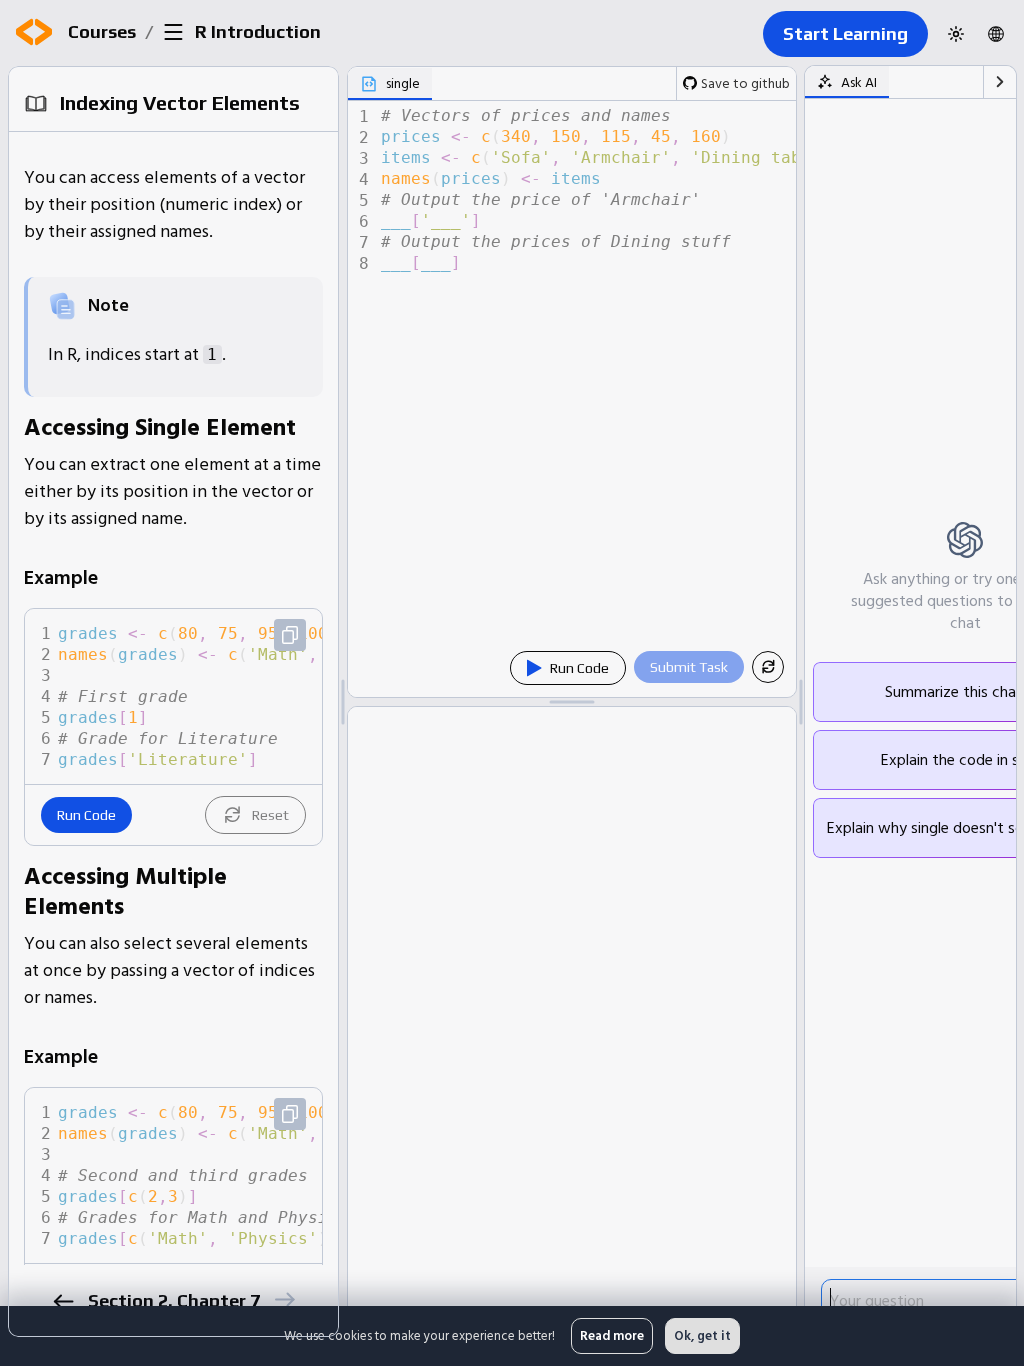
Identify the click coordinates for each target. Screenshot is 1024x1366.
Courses (102, 31)
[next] (284, 1299)
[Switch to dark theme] (956, 34)
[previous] (63, 1301)
